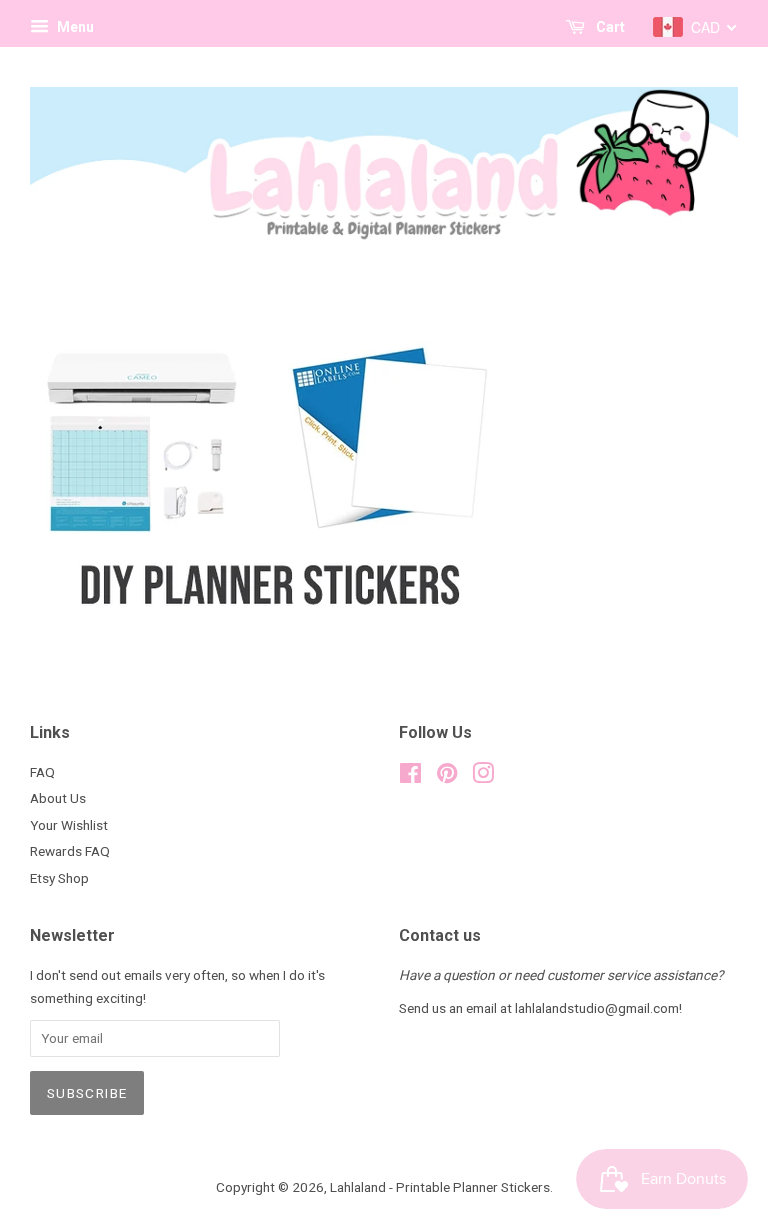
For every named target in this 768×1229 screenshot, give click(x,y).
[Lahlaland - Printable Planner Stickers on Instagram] (483, 777)
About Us (58, 798)
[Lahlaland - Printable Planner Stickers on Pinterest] (447, 777)
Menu (74, 27)
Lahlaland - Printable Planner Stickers (440, 1187)
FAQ (42, 772)
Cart (609, 27)
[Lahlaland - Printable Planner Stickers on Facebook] (410, 777)
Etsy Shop (59, 878)
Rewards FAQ (70, 851)
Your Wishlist (69, 825)
